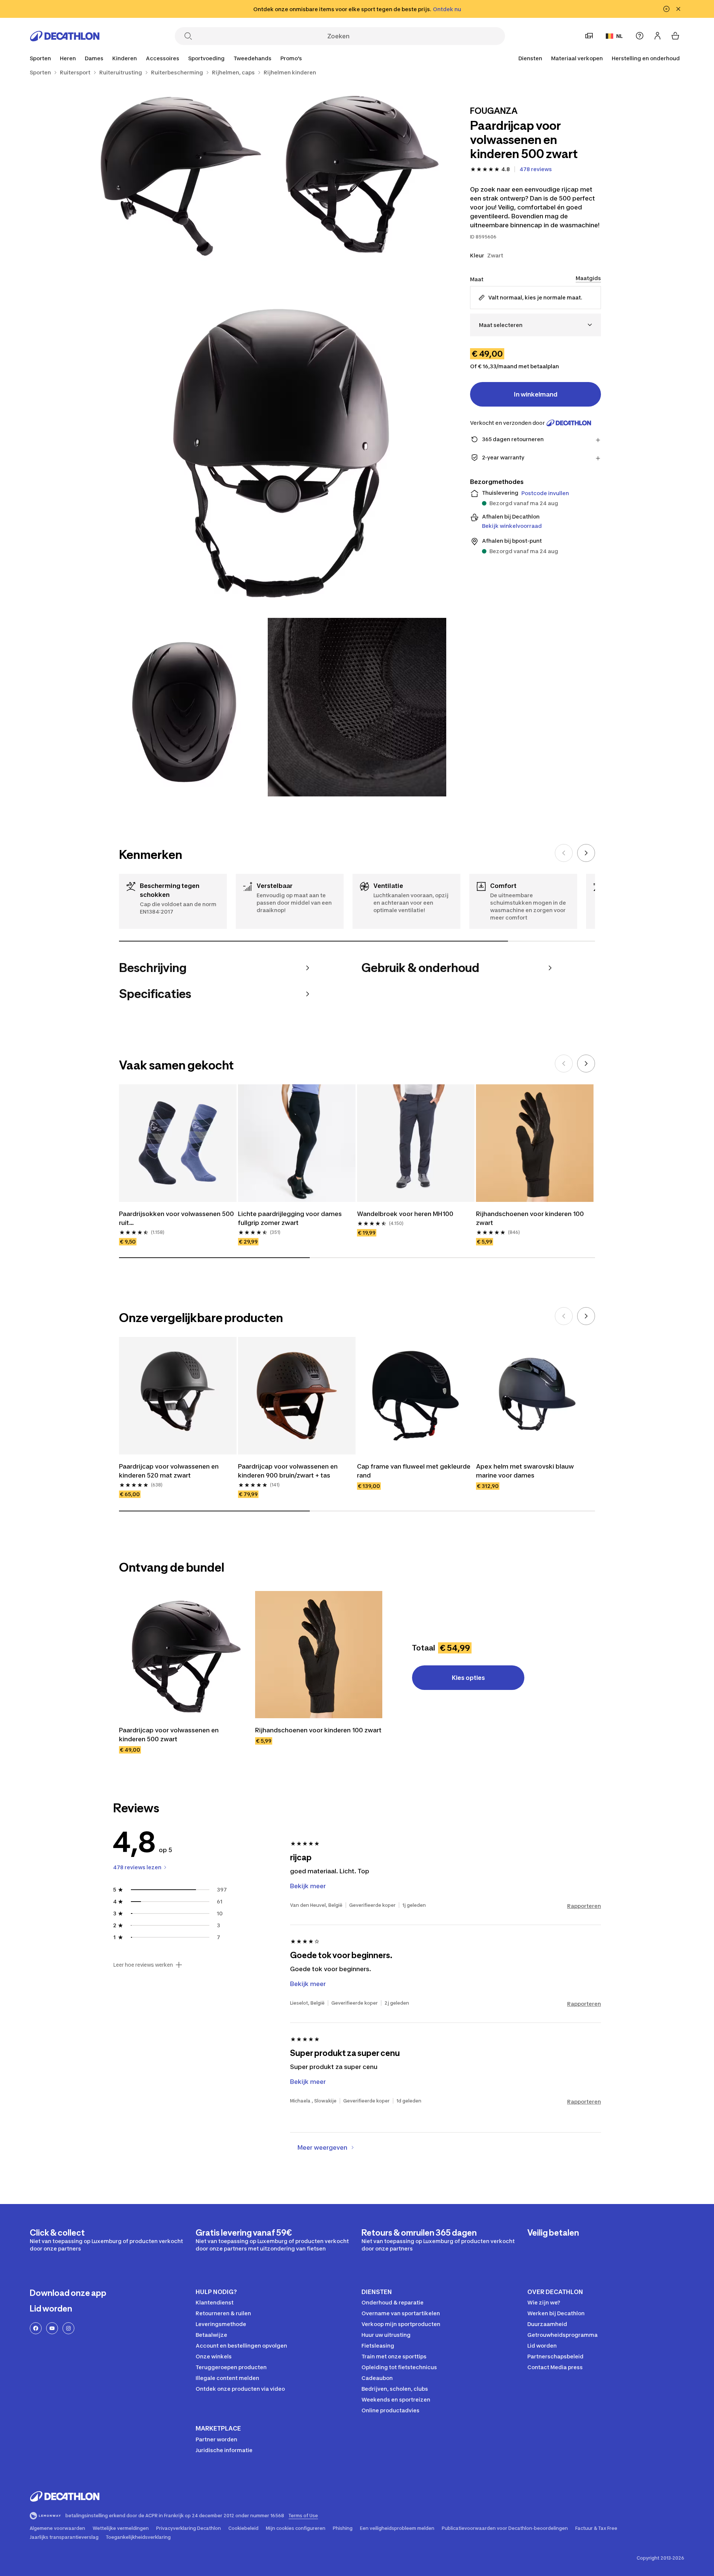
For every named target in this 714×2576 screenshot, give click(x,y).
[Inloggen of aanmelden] (657, 36)
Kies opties (468, 1678)
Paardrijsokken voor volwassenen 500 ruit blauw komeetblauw (177, 1219)
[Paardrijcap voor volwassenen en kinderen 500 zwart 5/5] (357, 707)
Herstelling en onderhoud (646, 58)
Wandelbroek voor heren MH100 (405, 1214)
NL (620, 36)
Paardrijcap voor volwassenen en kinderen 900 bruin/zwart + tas (289, 1471)
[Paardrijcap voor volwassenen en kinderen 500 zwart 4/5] (178, 707)
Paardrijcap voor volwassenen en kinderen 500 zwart (170, 1735)
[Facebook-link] (36, 2328)
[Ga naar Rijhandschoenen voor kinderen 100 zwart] (319, 1655)
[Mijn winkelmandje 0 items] (675, 36)
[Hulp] (640, 36)
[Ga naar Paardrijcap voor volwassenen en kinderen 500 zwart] (183, 1655)
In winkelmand (536, 394)
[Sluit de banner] (678, 9)
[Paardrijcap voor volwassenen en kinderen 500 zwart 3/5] (268, 439)
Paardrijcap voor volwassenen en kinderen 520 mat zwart (170, 1471)
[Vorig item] (564, 853)
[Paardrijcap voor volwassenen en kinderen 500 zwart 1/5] (357, 171)
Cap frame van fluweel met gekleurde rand (414, 1471)
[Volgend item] (586, 853)
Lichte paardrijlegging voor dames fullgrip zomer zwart (291, 1218)
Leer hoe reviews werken (143, 1965)
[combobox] (535, 325)
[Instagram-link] (68, 2328)
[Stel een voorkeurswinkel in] (589, 36)
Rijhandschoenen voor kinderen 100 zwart (531, 1218)
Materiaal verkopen (577, 58)
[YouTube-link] (52, 2328)
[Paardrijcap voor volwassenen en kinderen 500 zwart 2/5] (178, 171)
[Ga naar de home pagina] (65, 36)
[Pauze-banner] (666, 9)
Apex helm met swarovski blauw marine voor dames (526, 1471)
